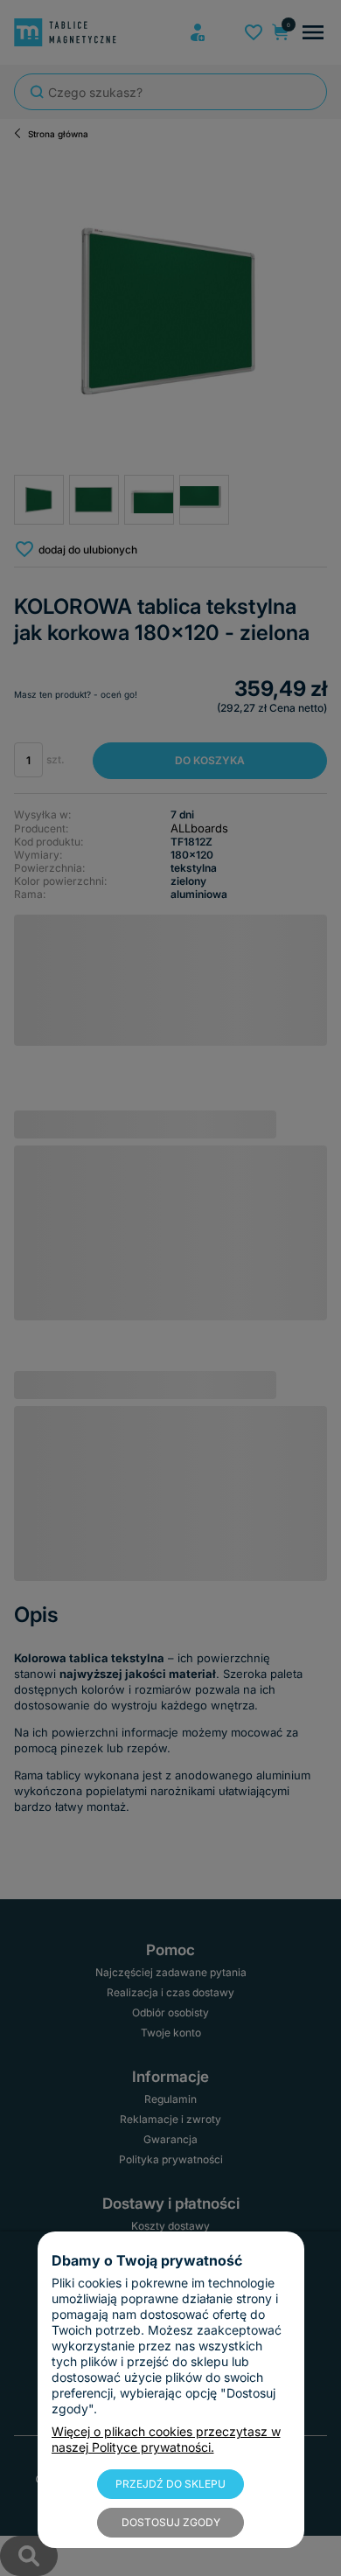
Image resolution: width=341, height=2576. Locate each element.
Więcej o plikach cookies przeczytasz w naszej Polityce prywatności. (166, 2439)
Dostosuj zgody (171, 2522)
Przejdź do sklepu (170, 2484)
